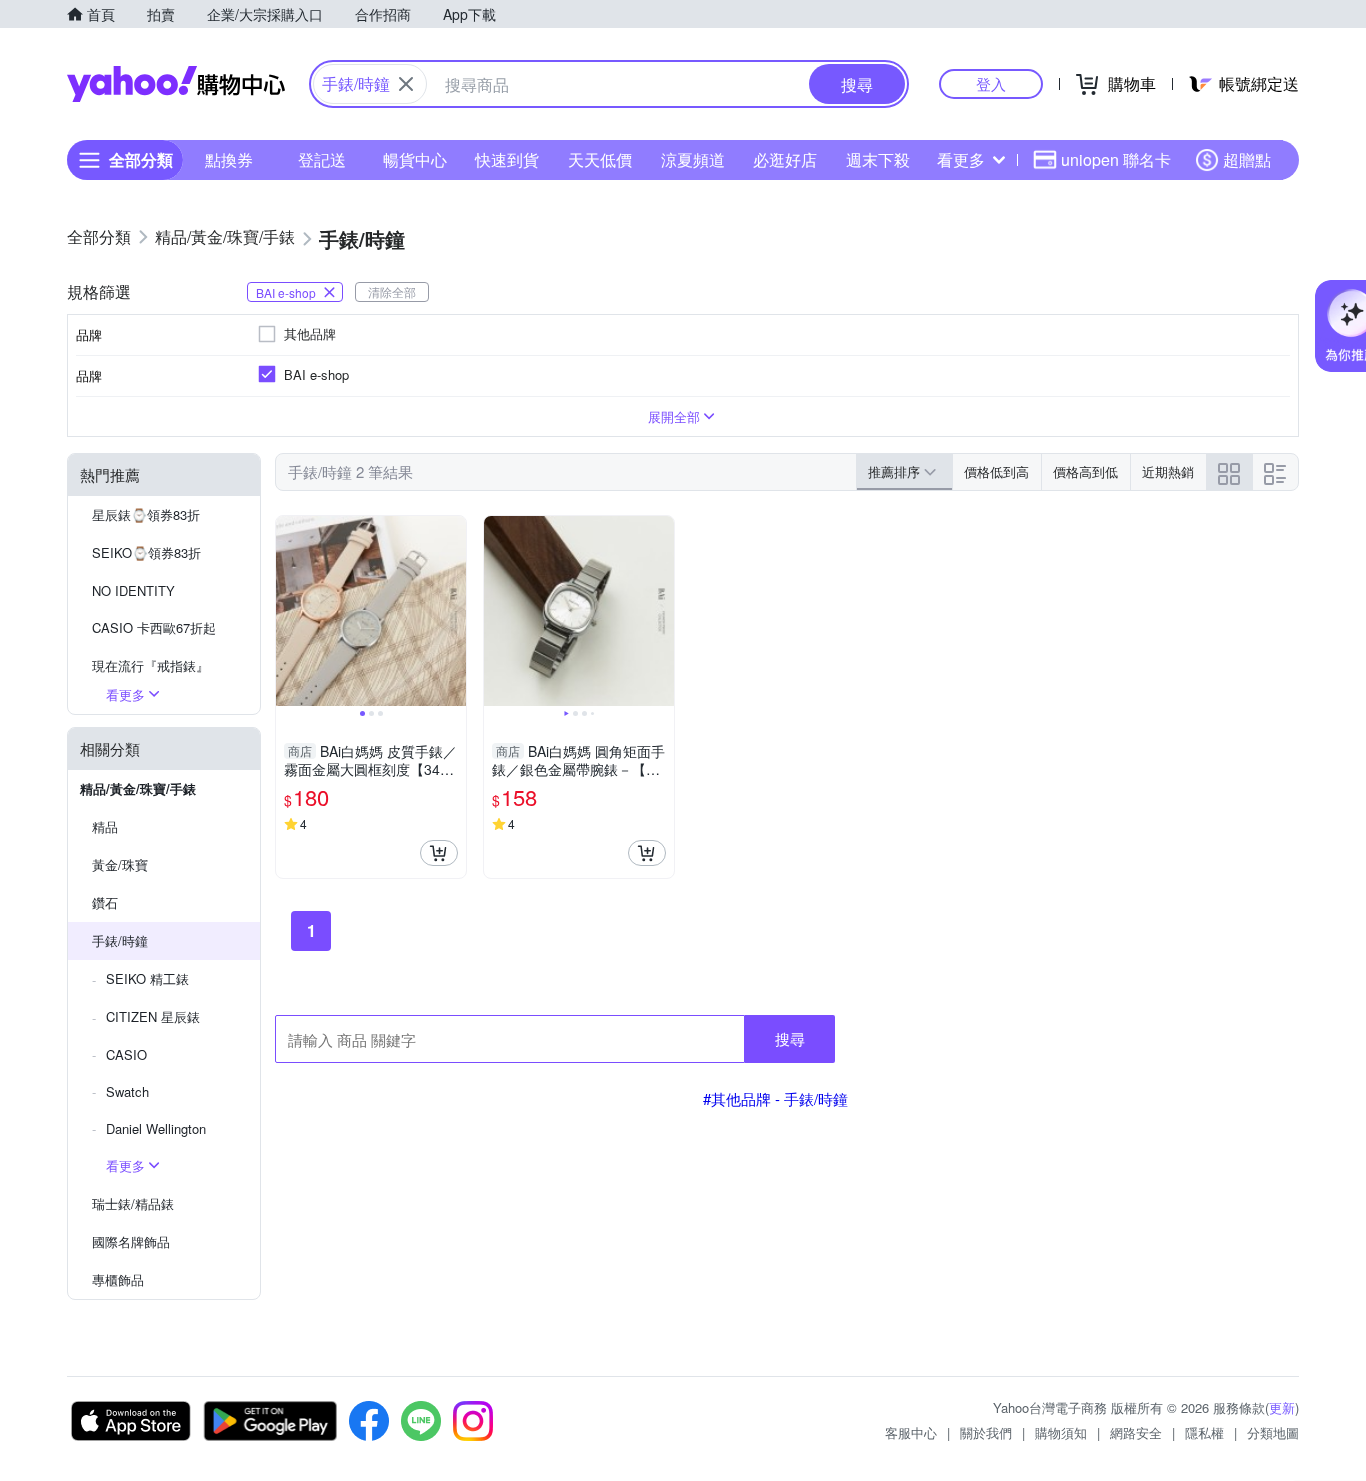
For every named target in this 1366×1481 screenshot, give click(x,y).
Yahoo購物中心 (176, 84)
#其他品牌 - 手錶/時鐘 (775, 1098)
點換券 (229, 159)
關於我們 (986, 1432)
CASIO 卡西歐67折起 (154, 627)
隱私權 (1204, 1432)
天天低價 (600, 159)
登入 (991, 83)
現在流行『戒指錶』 (150, 665)
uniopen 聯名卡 (1116, 159)
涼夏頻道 (693, 159)
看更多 (961, 159)
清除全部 (392, 291)
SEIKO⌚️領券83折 (146, 552)
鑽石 (105, 902)
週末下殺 (878, 159)
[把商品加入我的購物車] (439, 853)
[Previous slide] (289, 611)
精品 (105, 826)
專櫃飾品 (118, 1279)
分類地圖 (1273, 1432)
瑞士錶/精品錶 (133, 1203)
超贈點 (1247, 159)
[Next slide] (453, 611)
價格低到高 (996, 471)
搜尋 (790, 1038)
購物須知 (1061, 1432)
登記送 (322, 159)
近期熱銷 (1168, 471)
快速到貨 (507, 159)
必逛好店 (785, 159)
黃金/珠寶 (120, 864)
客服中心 (911, 1432)
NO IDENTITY (133, 590)
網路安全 (1136, 1432)
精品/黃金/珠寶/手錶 (138, 788)
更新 (1282, 1407)
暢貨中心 (415, 159)
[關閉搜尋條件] (406, 84)
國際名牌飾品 (131, 1241)
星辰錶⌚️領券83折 (146, 514)
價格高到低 (1085, 471)
